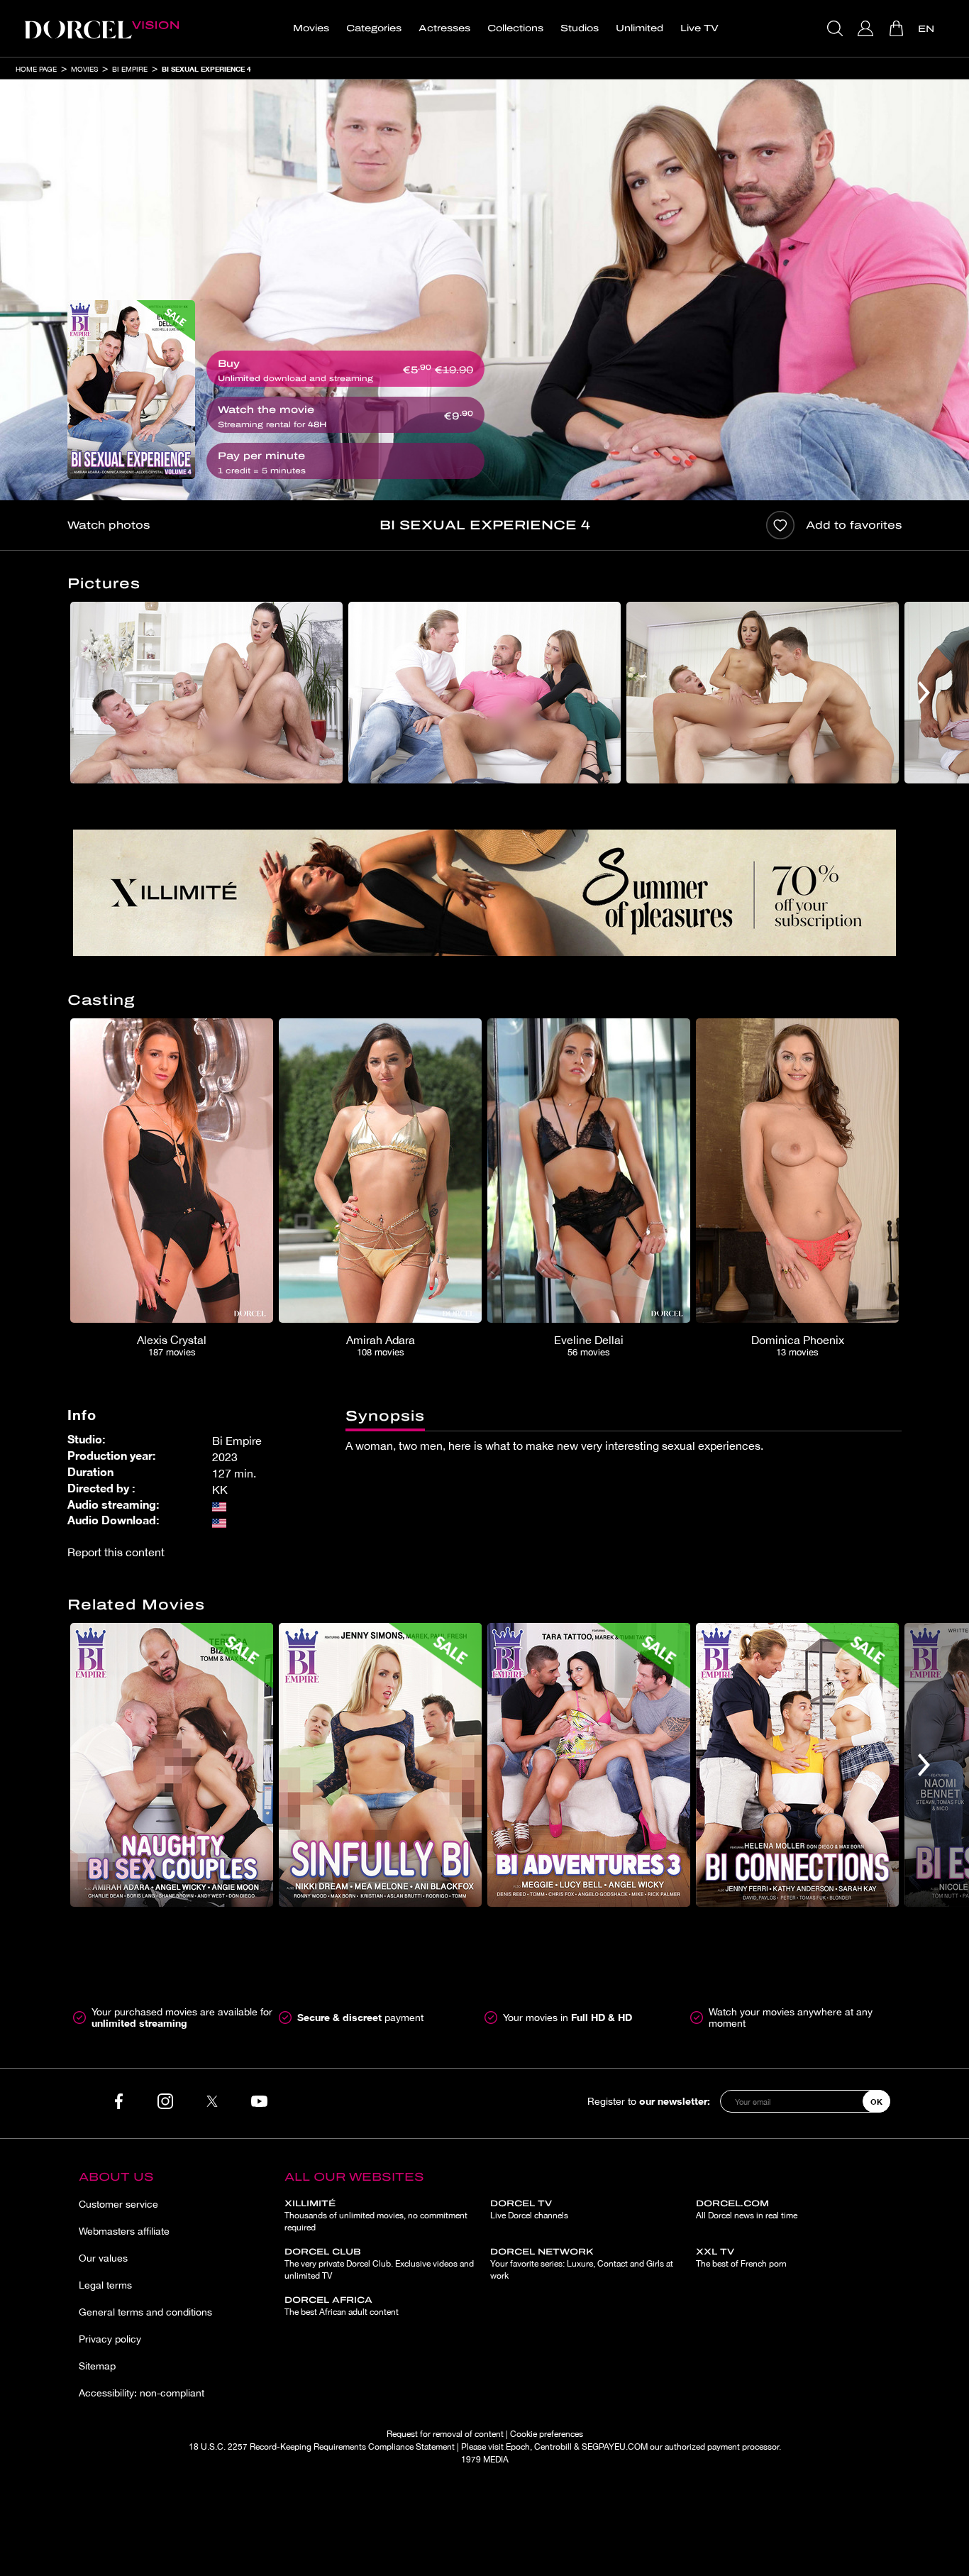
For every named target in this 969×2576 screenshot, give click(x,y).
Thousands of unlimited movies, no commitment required (376, 2216)
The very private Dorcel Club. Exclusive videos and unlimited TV (379, 2264)
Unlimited (639, 28)
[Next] (924, 693)
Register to (649, 2101)
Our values (103, 2258)
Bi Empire (130, 69)
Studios (580, 28)
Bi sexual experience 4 (206, 69)
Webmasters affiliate (124, 2231)
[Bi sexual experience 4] (131, 390)
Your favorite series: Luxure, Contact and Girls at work (582, 2264)
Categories (374, 28)
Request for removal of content (445, 2434)
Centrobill (553, 2447)
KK (220, 1490)
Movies (311, 28)
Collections (515, 28)
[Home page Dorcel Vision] (101, 28)
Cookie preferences (547, 2434)
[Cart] (898, 28)
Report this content (116, 1552)
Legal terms (105, 2285)
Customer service (118, 2204)
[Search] (837, 28)
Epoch (518, 2447)
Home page (36, 69)
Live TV (699, 28)
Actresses (444, 28)
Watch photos (109, 525)
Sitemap (97, 2366)
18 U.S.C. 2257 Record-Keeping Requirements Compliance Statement (322, 2447)
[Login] (867, 28)
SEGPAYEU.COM (615, 2447)
